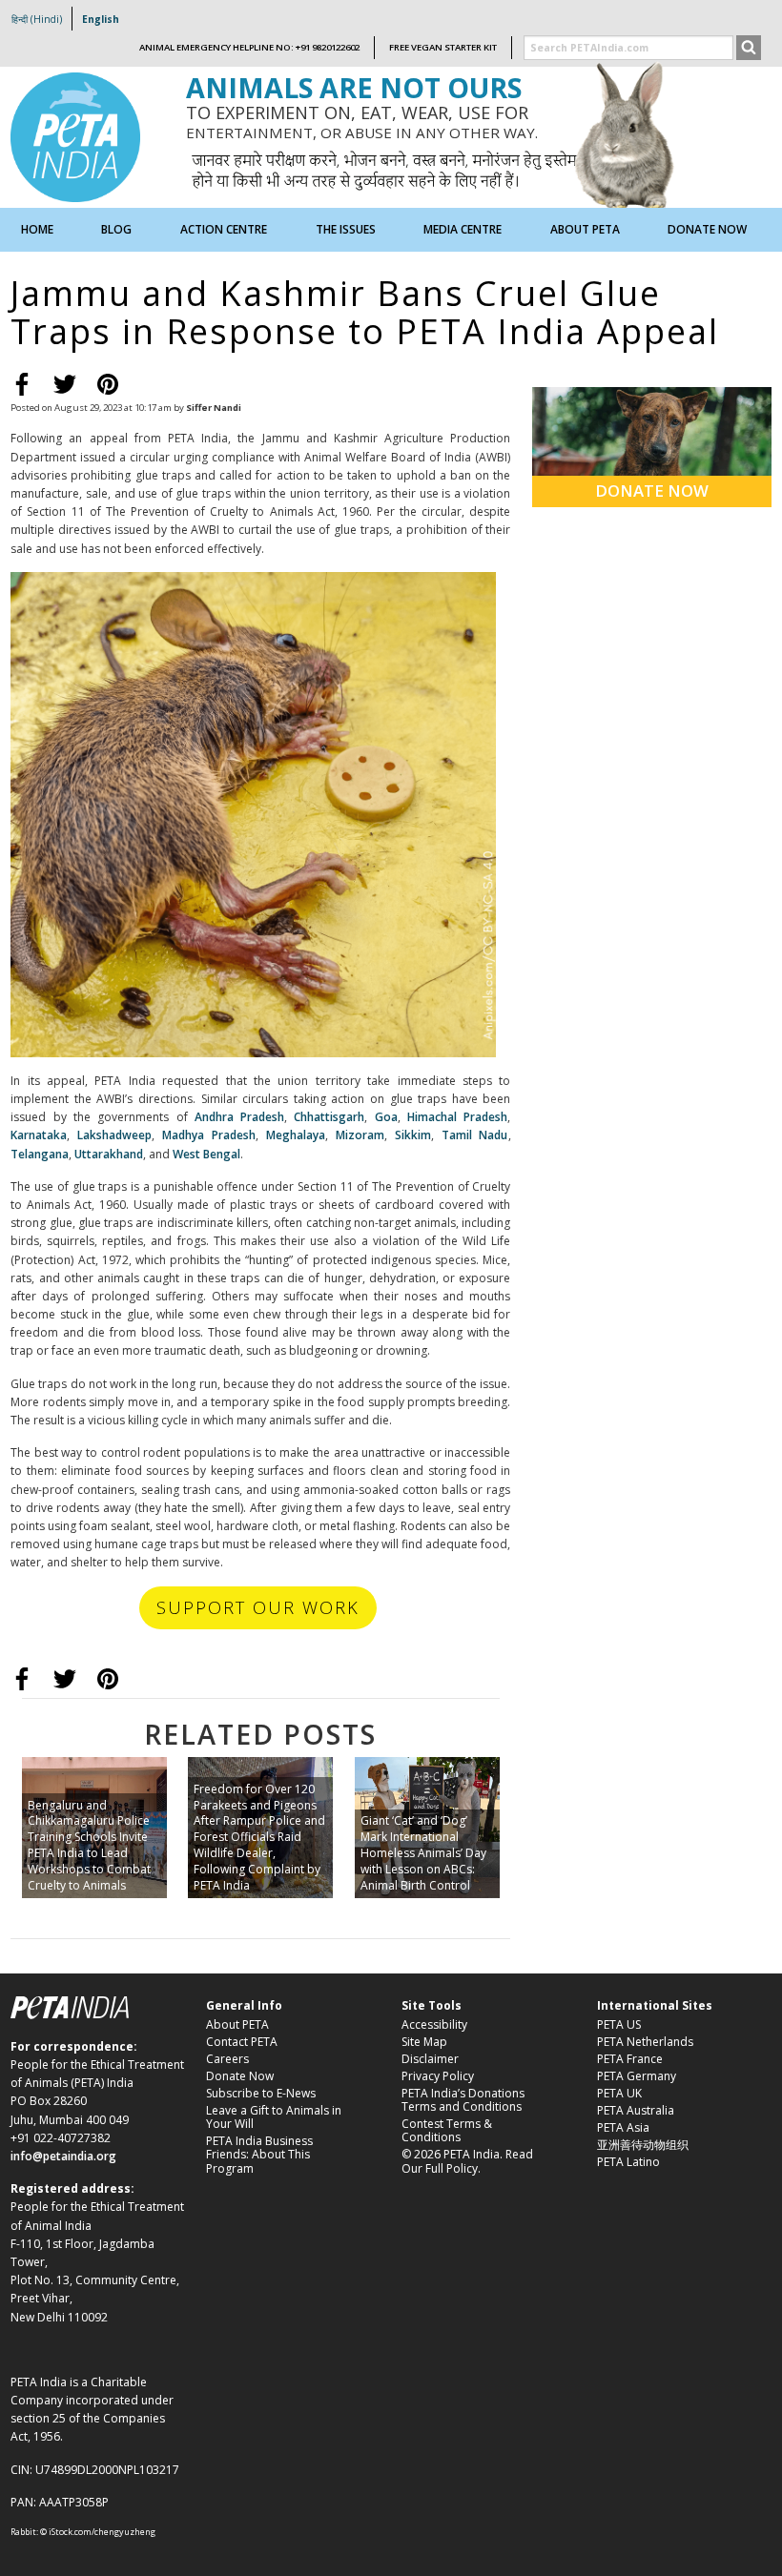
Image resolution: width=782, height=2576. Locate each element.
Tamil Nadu (475, 1135)
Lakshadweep (114, 1135)
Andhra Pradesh (239, 1117)
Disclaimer (430, 2059)
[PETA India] (75, 136)
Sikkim (413, 1135)
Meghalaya (296, 1135)
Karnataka (39, 1135)
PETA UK (619, 2093)
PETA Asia (623, 2127)
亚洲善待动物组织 (643, 2145)
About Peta (585, 229)
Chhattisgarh (329, 1117)
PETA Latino (628, 2162)
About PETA (237, 2024)
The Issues (346, 229)
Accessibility (434, 2024)
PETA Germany (637, 2076)
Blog (116, 229)
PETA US (619, 2024)
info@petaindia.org (63, 2156)
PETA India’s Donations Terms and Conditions (463, 2100)
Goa (382, 1117)
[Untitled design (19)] (253, 813)
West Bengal (206, 1154)
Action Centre (224, 229)
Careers (227, 2059)
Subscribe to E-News (261, 2093)
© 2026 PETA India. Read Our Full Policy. (467, 2161)
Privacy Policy (438, 2076)
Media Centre (463, 229)
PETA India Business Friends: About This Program (259, 2155)
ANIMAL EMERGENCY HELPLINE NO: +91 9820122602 (249, 47)
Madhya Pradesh (209, 1135)
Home (37, 229)
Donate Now (707, 229)
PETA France (630, 2059)
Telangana (40, 1154)
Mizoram (360, 1135)
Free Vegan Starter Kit (443, 47)
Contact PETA (242, 2042)
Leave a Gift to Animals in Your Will (274, 2117)
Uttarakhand (107, 1154)
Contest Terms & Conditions (447, 2130)
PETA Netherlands (645, 2042)
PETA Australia (636, 2110)
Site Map (424, 2042)
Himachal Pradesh (457, 1117)
